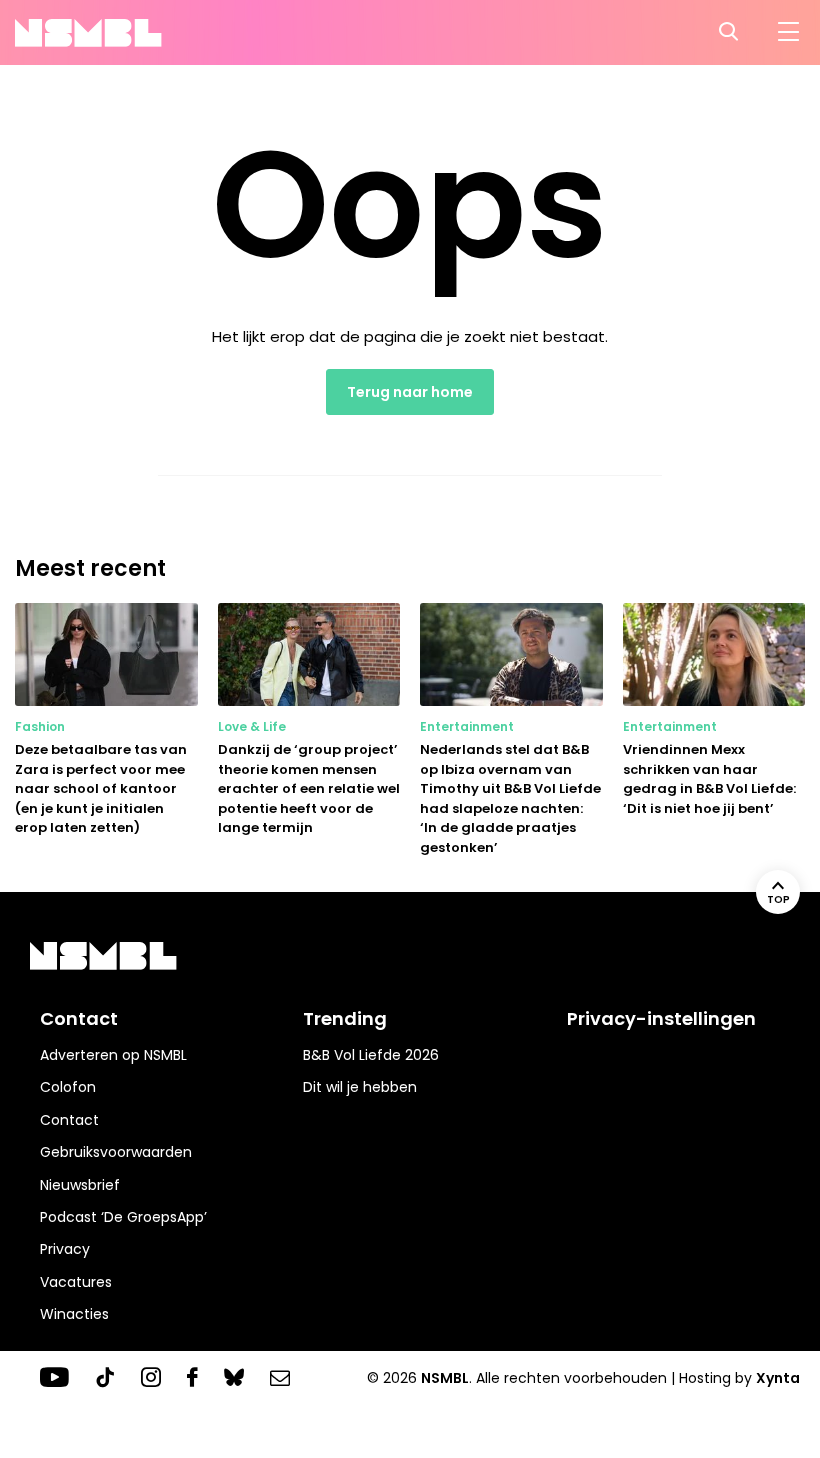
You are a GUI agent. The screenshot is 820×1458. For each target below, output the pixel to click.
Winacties (74, 1314)
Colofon (68, 1087)
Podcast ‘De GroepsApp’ (123, 1217)
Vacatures (76, 1282)
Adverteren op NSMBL (113, 1055)
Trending (345, 1018)
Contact (69, 1120)
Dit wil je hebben (360, 1087)
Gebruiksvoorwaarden (116, 1152)
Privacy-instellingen (661, 1018)
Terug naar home (410, 392)
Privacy (65, 1249)
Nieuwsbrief (80, 1185)
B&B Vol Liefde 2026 (371, 1055)
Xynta (778, 1378)
